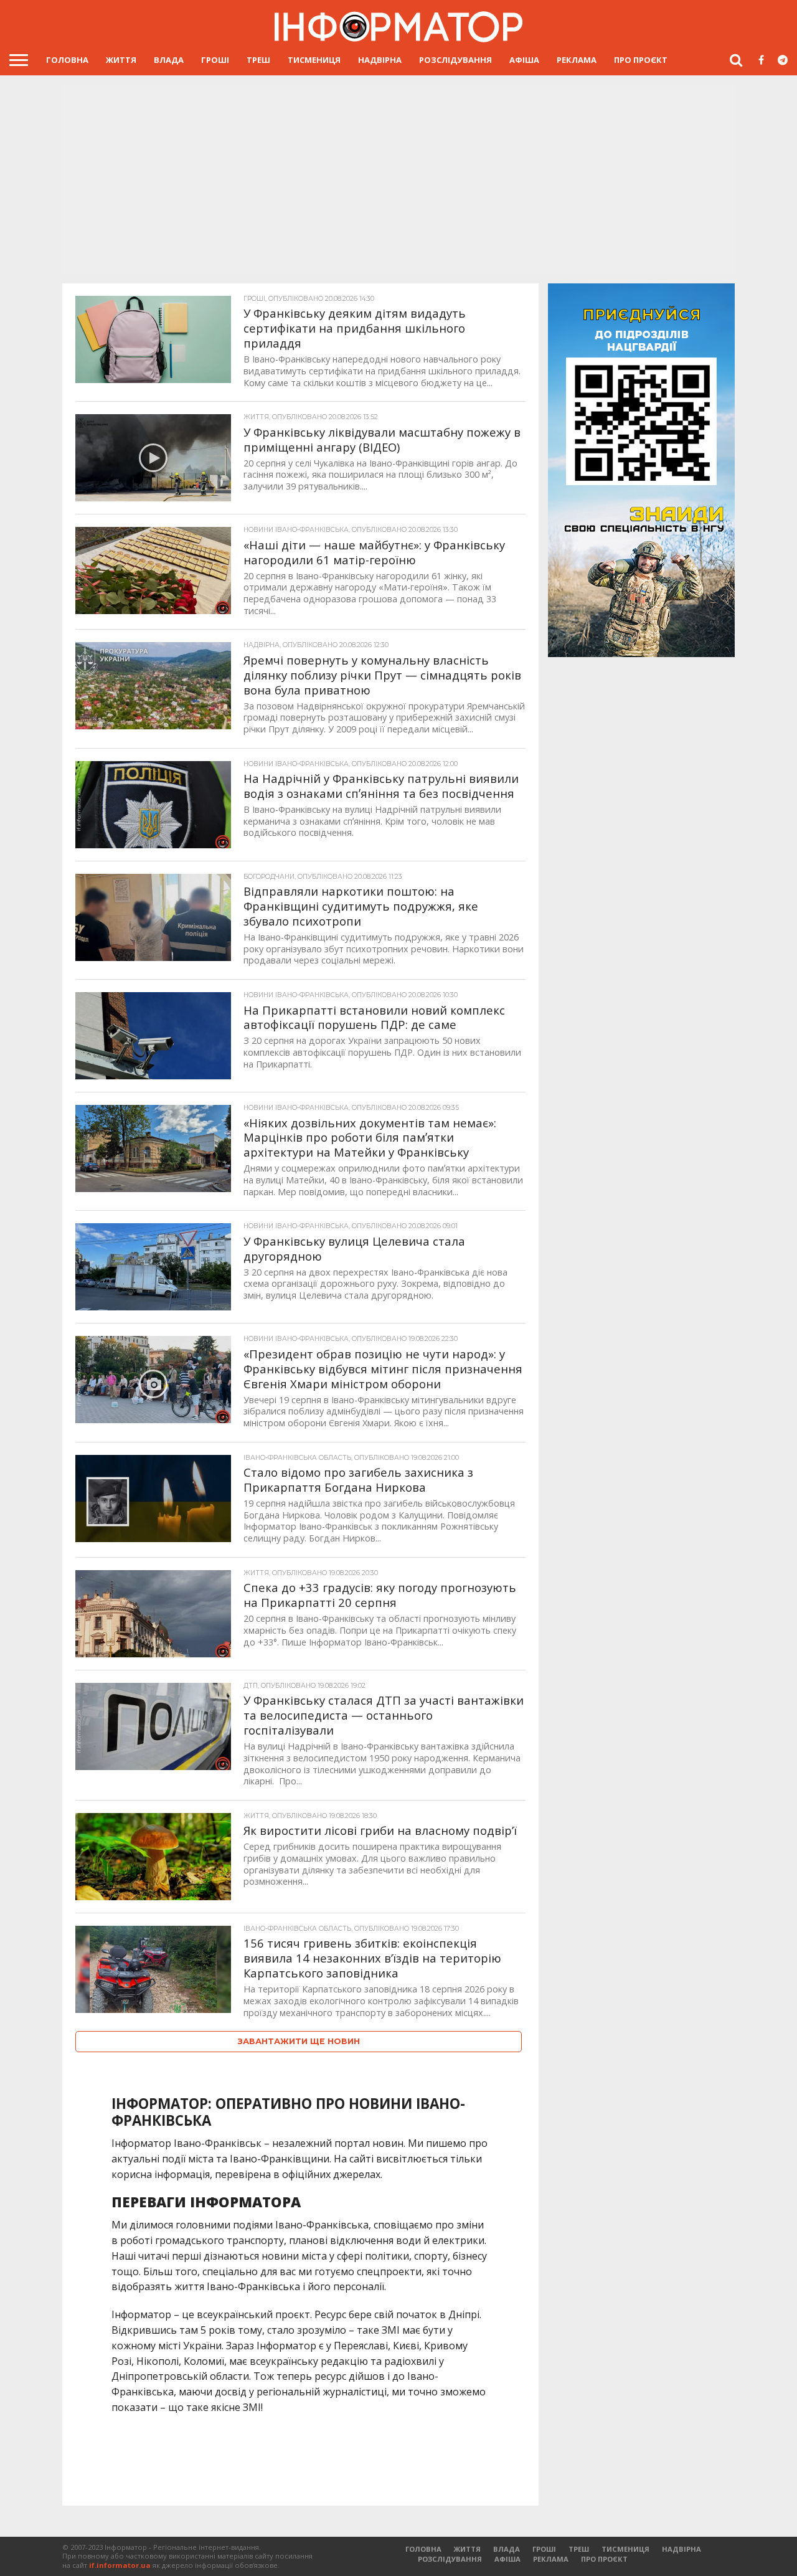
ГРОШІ (215, 60)
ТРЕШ (258, 60)
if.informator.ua (120, 2565)
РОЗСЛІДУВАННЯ (455, 60)
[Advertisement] (398, 178)
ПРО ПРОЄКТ (641, 60)
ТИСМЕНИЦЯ (314, 60)
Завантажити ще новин (299, 2041)
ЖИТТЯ (121, 60)
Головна (67, 60)
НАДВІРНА (380, 60)
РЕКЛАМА (577, 60)
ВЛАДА (169, 60)
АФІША (524, 60)
